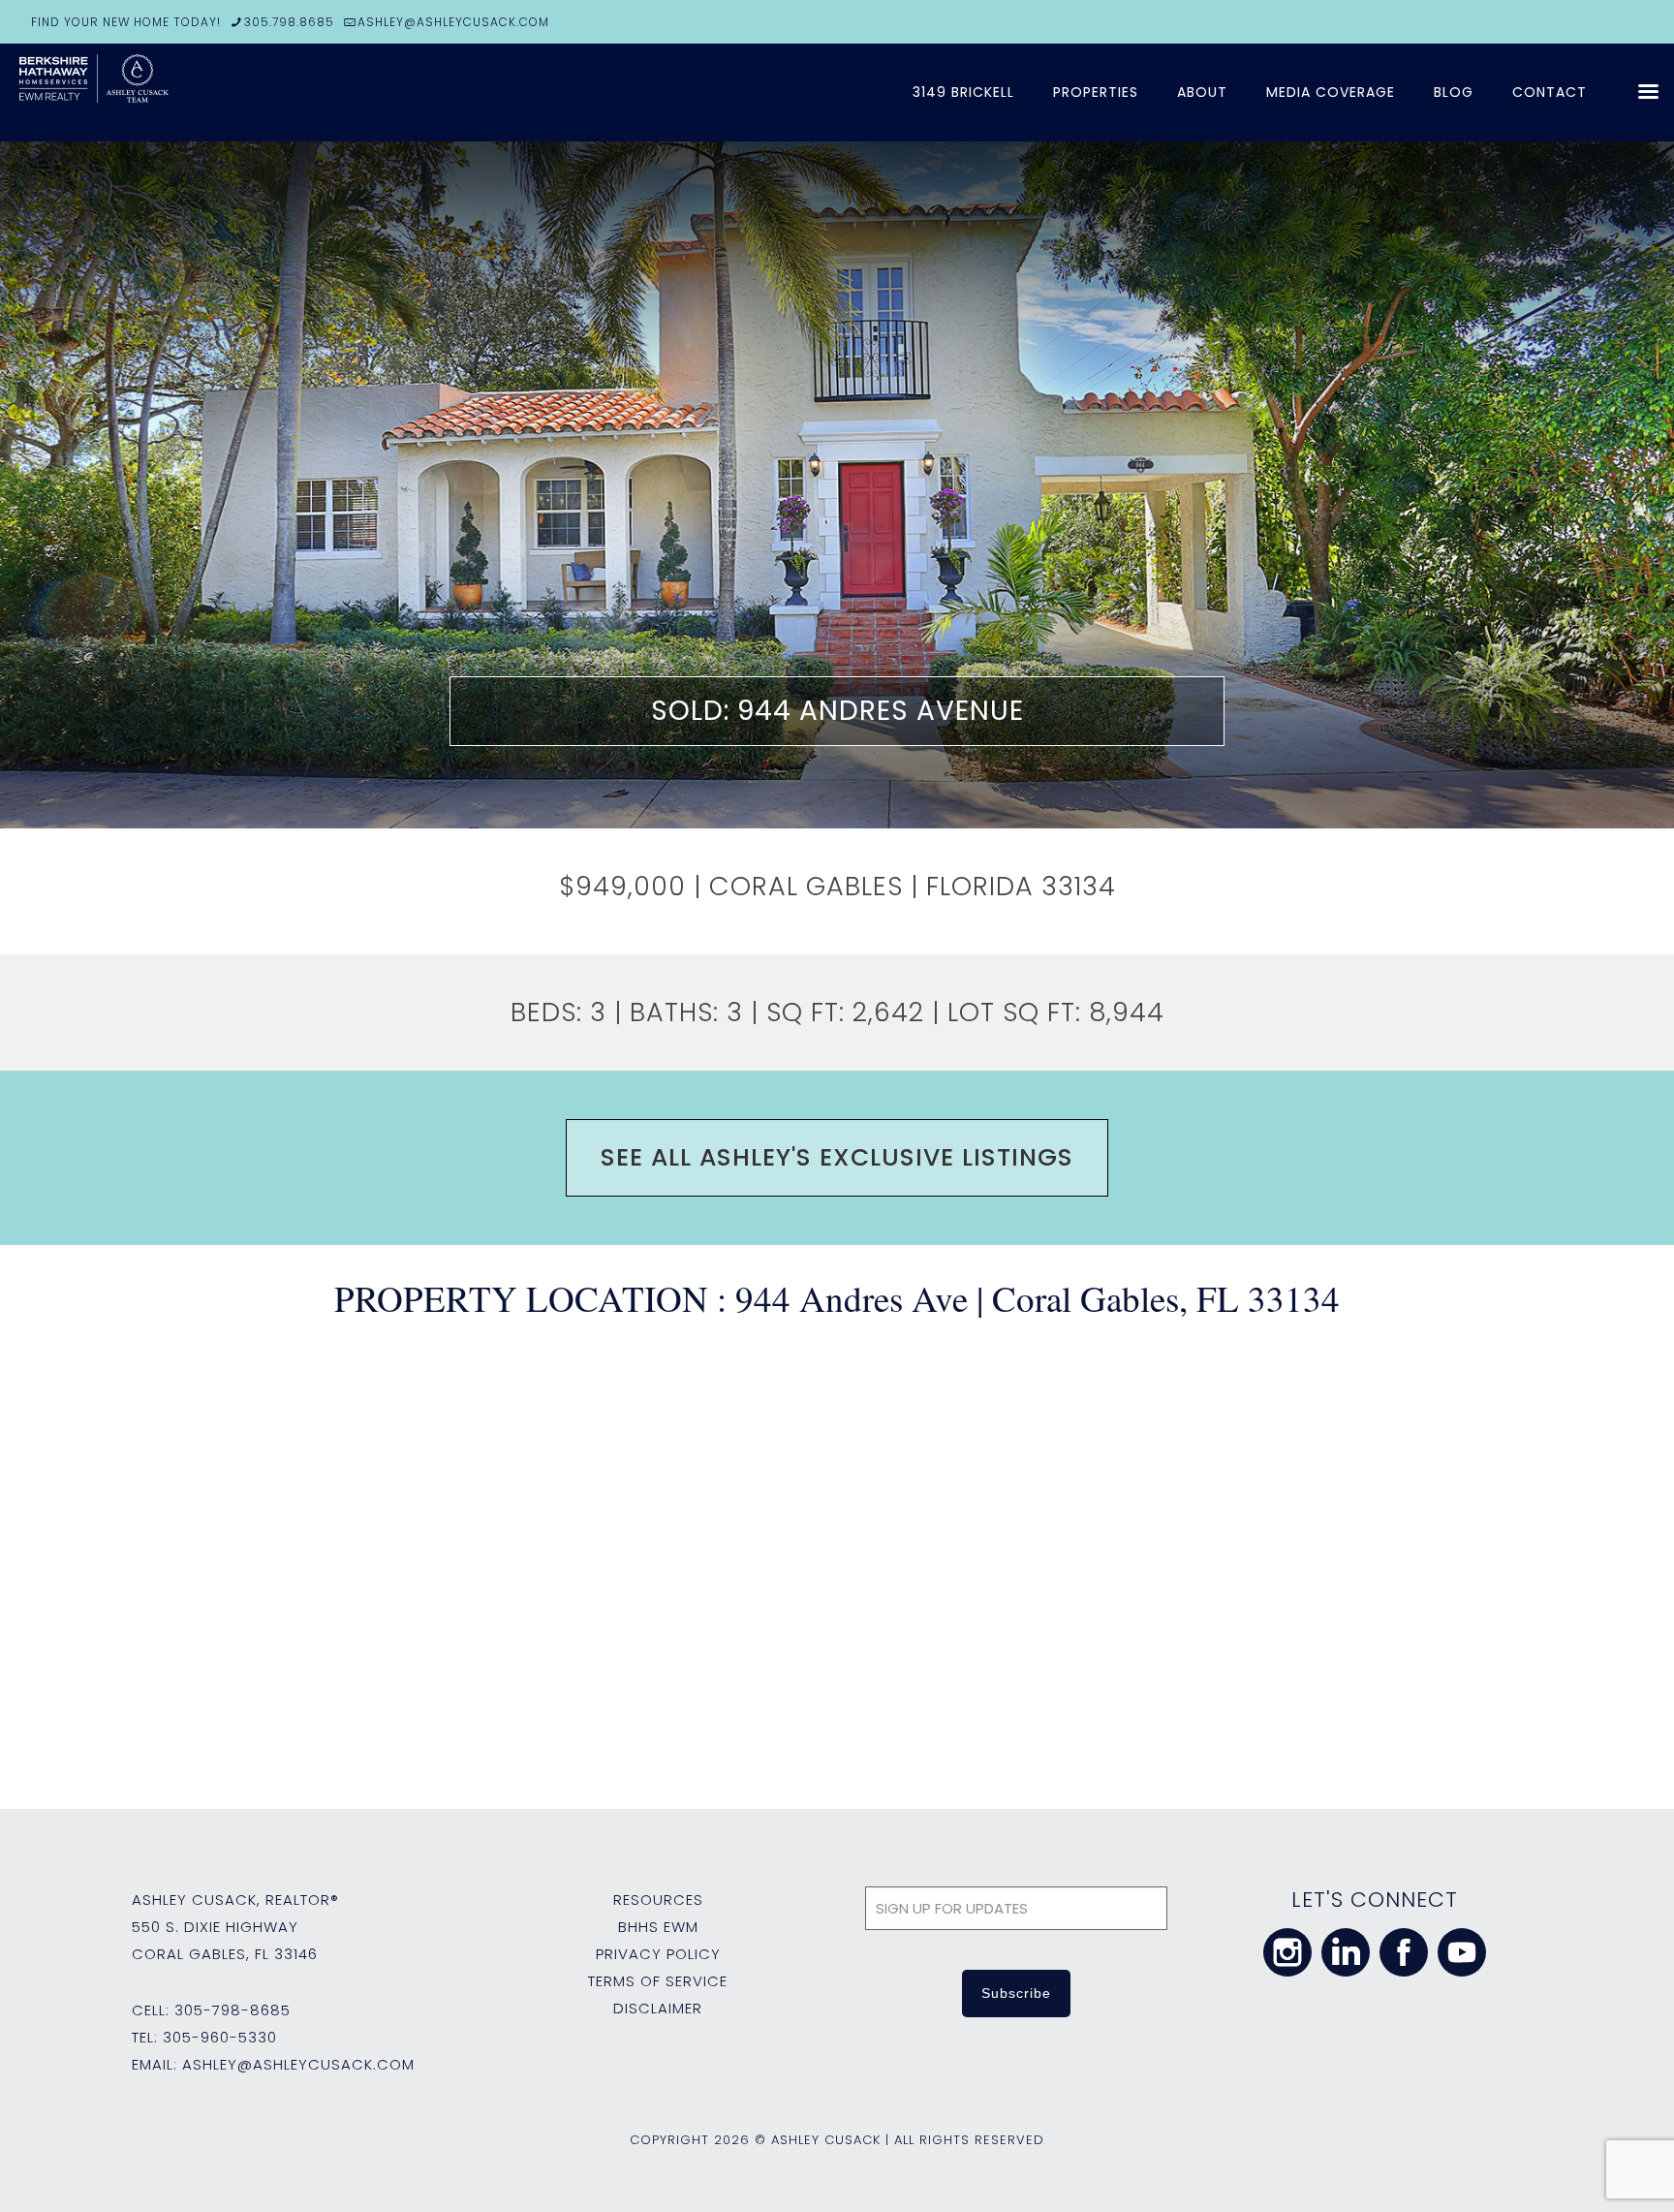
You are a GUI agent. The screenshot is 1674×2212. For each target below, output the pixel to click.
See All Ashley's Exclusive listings (837, 1157)
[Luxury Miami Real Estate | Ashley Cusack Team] (165, 92)
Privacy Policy (658, 1954)
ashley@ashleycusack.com (298, 2064)
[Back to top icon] (1581, 2172)
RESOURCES (658, 1900)
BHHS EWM (658, 1927)
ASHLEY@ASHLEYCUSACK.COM (453, 22)
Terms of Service (658, 1981)
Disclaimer (658, 2008)
